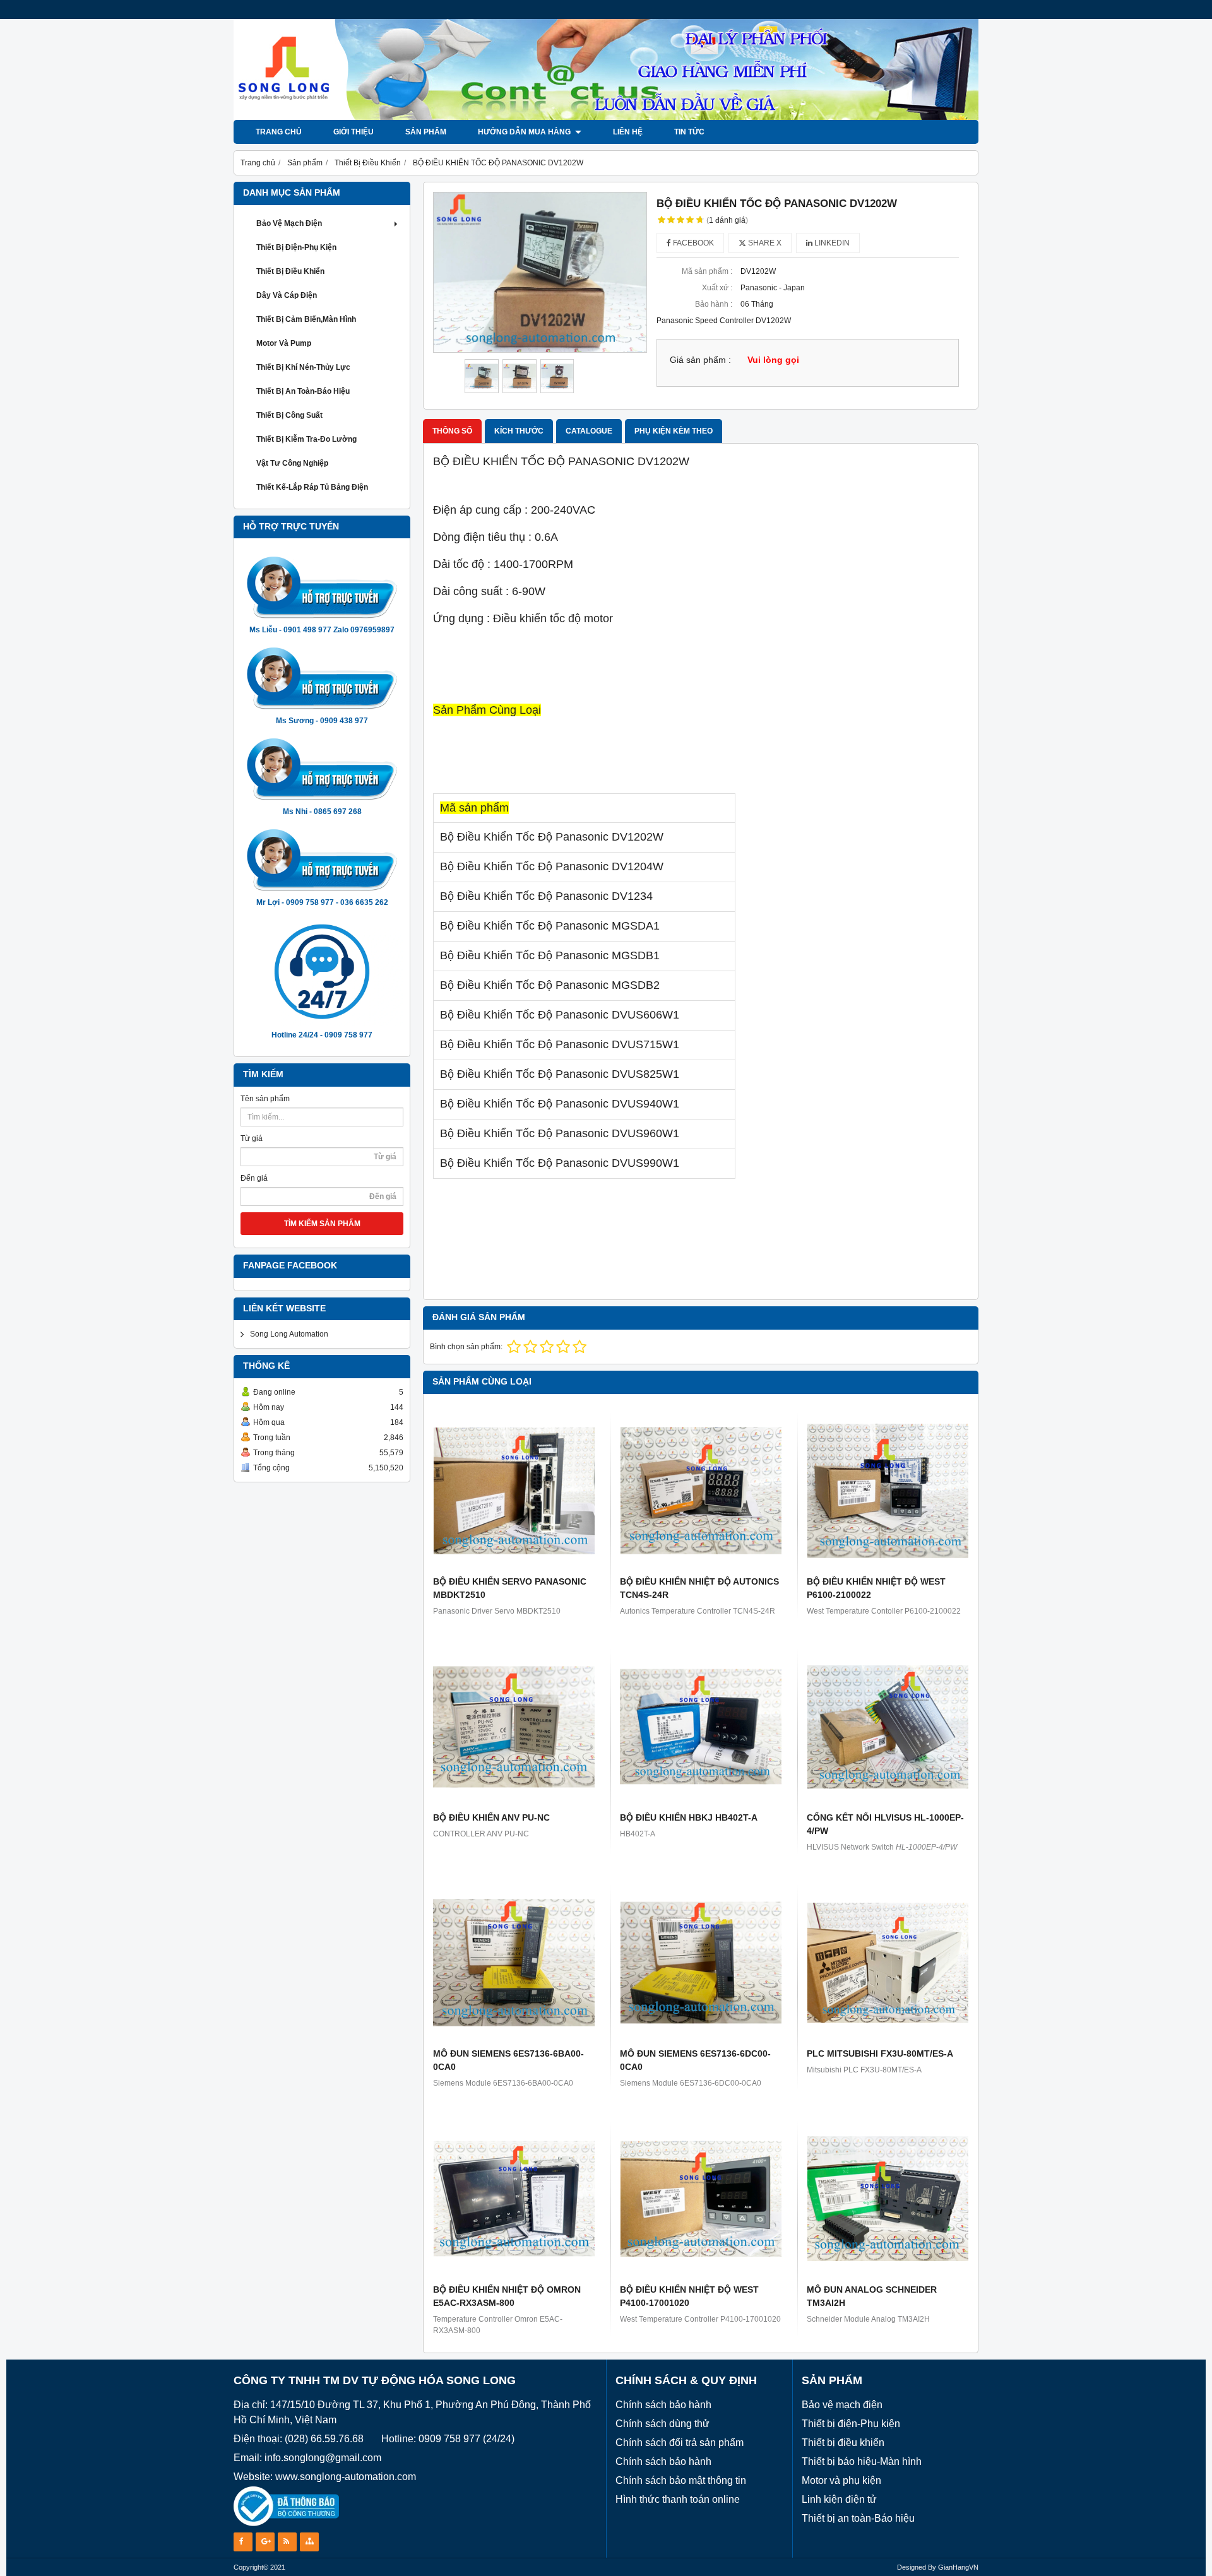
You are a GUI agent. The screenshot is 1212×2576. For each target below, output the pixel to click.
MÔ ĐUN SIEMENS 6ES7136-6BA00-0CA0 (508, 2060)
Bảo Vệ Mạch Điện (289, 223)
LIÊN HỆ (628, 132)
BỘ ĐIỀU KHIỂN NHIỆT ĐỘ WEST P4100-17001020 (689, 2296)
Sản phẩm (426, 132)
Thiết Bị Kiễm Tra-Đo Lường (306, 439)
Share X (764, 243)
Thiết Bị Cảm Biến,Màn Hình (306, 319)
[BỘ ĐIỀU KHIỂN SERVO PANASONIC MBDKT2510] (514, 1491)
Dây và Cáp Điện (287, 295)
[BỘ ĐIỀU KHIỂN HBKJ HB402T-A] (701, 1727)
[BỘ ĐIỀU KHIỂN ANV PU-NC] (514, 1727)
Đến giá (254, 1178)
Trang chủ (279, 132)
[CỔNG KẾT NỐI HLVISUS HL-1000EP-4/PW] (888, 1727)
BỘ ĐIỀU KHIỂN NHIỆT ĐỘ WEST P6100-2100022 (876, 1588)
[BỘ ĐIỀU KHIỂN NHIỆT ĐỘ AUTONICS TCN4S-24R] (701, 1491)
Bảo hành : (714, 304)
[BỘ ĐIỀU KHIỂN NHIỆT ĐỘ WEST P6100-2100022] (888, 1491)
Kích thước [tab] (519, 431)
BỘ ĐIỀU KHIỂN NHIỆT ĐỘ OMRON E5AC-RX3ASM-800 (507, 2296)
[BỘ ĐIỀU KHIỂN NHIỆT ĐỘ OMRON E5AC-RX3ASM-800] (514, 2199)
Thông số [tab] (452, 431)
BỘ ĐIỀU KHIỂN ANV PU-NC (491, 1817)
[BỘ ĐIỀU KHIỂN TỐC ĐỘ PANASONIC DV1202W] (540, 272)
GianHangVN (958, 2567)
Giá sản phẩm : (700, 360)
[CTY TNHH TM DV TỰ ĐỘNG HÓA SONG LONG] (606, 117)
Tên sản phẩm (265, 1099)
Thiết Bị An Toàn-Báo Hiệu (303, 391)
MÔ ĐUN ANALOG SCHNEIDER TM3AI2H (872, 2296)
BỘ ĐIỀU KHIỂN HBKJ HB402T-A (689, 1817)
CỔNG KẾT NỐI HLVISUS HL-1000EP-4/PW (885, 1824)
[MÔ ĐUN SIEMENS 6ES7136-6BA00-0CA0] (514, 1963)
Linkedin (831, 243)
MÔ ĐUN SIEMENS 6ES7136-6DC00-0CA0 (695, 2060)
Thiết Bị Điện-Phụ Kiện (296, 247)
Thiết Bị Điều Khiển (290, 271)
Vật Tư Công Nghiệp (292, 463)
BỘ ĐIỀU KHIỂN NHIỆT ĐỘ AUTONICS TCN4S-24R (699, 1588)
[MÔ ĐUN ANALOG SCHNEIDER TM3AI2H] (888, 2199)
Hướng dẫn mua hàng (525, 132)
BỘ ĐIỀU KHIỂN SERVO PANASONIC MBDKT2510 (510, 1588)
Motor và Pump (284, 343)
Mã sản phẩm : (707, 271)
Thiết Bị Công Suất (289, 415)
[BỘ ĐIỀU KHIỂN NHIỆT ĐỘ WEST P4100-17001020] (701, 2199)
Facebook (692, 243)
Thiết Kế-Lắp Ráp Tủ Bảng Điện (312, 487)
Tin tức (689, 132)
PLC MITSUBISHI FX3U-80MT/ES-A (880, 2053)
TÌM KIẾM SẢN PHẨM (322, 1224)
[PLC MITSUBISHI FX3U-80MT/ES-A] (888, 1963)
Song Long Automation (289, 1334)
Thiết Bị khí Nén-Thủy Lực (303, 367)
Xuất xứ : (717, 288)
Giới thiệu (353, 132)
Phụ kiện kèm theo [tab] (674, 431)
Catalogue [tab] (589, 431)
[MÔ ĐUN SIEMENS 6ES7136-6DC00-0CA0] (701, 1963)
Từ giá (252, 1138)
